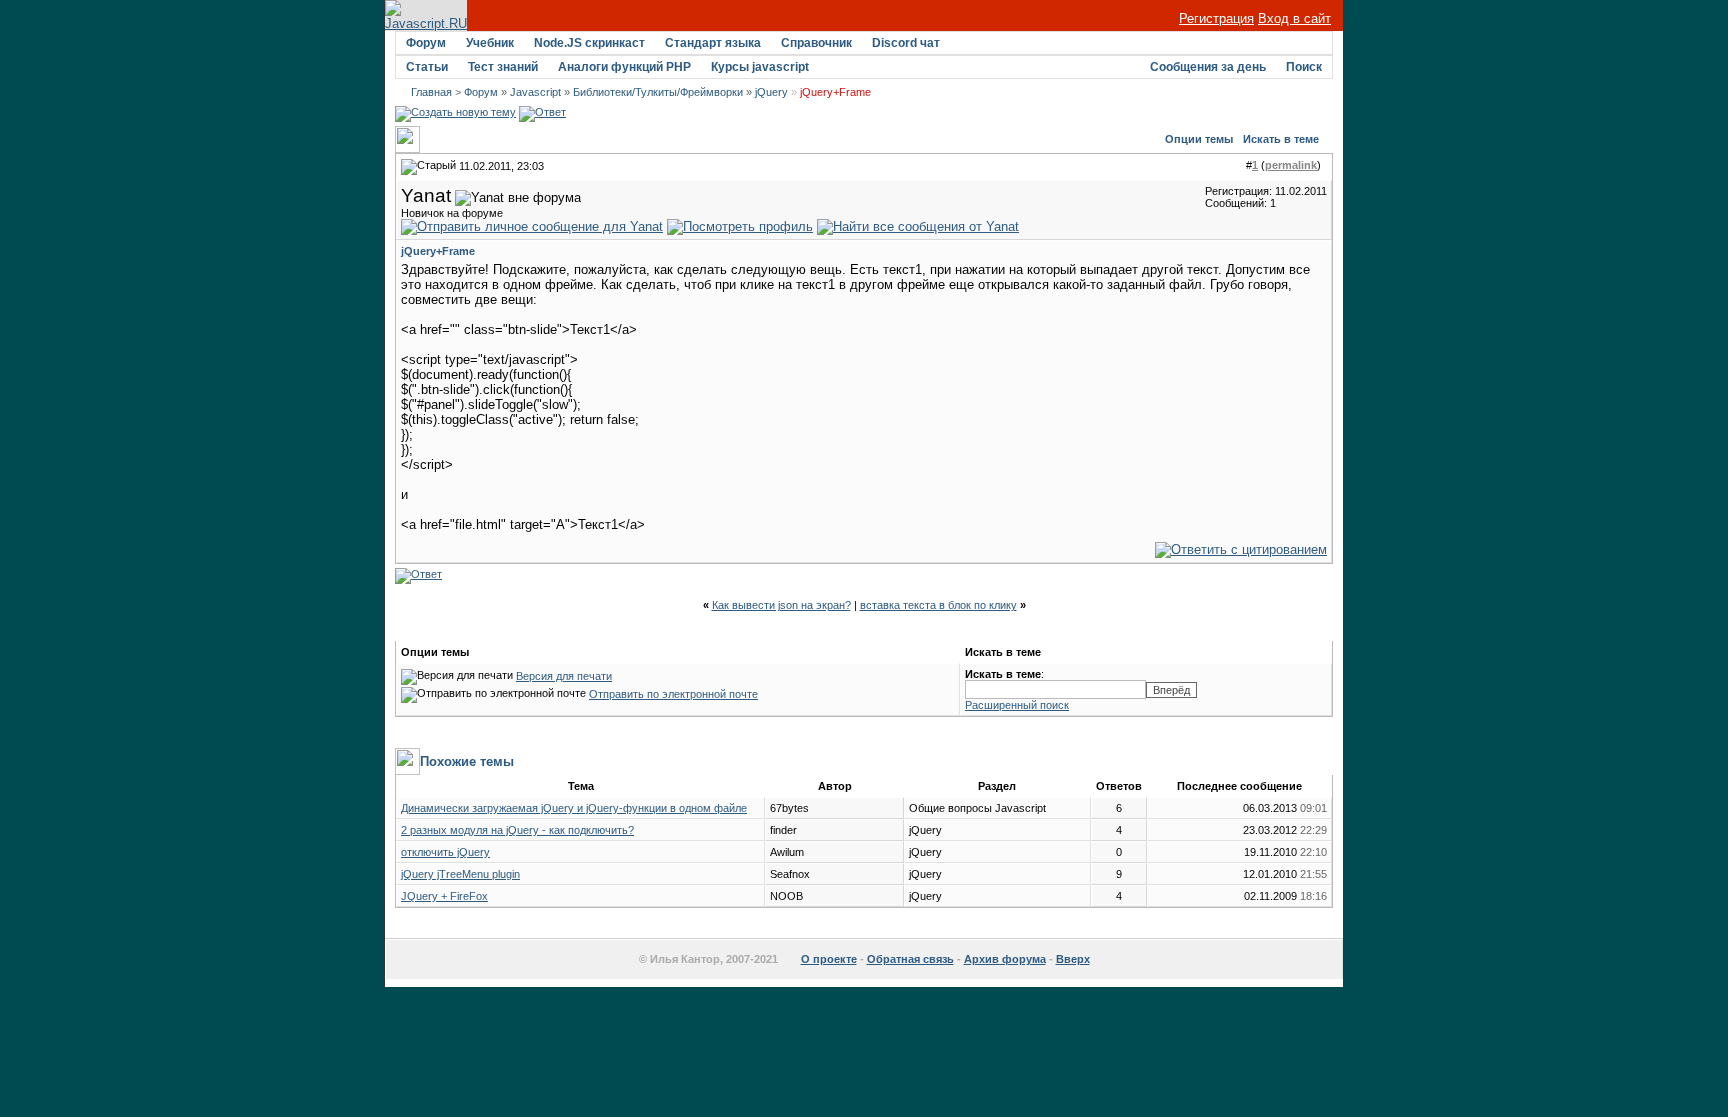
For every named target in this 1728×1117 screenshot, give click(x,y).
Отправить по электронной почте (673, 694)
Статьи (427, 67)
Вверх (1073, 959)
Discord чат (906, 43)
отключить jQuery (445, 852)
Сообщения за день (1208, 67)
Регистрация (1216, 18)
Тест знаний (503, 67)
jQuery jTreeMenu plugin (460, 874)
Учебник (490, 43)
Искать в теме (1281, 139)
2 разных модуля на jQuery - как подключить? (517, 830)
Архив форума (1005, 959)
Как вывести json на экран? (781, 605)
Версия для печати (564, 676)
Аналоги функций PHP (624, 67)
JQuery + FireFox (444, 896)
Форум (426, 43)
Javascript (535, 92)
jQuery (771, 92)
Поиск (1304, 67)
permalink (1291, 165)
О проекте (829, 959)
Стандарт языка (713, 43)
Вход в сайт (1294, 18)
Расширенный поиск (1017, 705)
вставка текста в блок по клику (938, 605)
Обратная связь (910, 959)
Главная (431, 92)
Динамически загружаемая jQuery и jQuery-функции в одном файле (574, 808)
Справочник (816, 43)
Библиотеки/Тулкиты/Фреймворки (658, 92)
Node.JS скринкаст (589, 43)
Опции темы (1199, 139)
